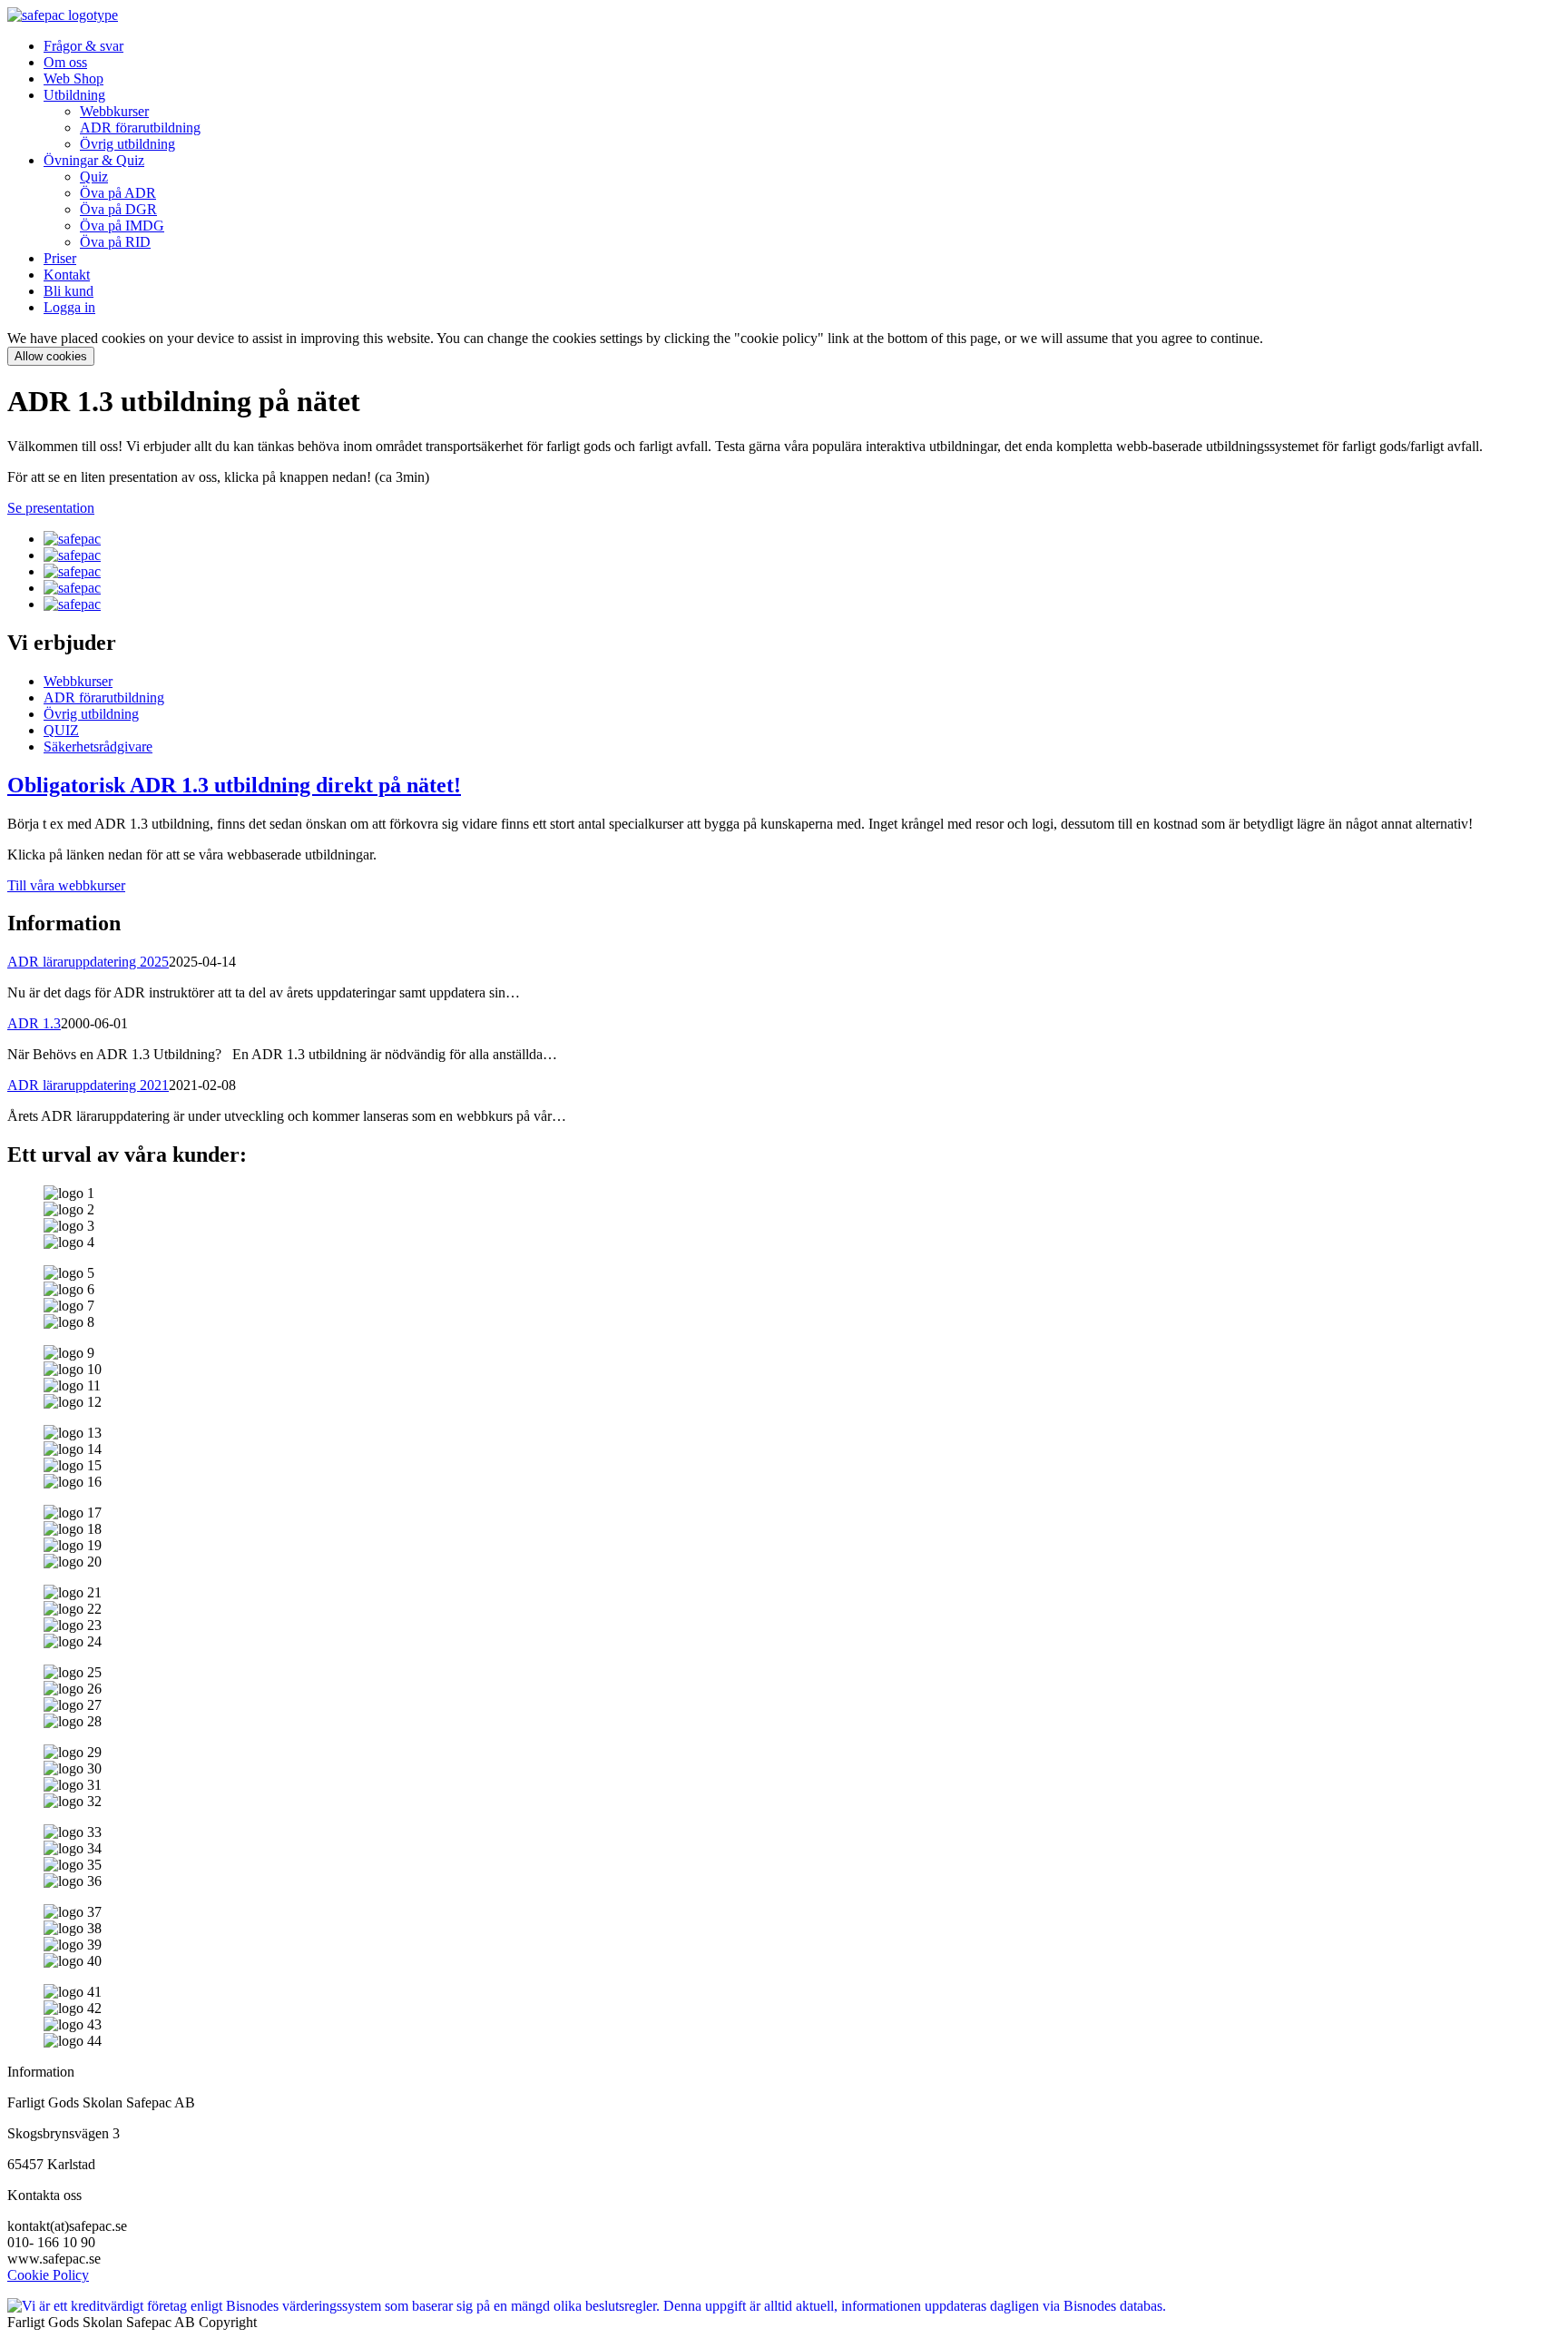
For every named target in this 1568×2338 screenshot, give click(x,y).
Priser (60, 258)
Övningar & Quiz (94, 160)
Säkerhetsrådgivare (98, 747)
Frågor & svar (83, 46)
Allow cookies (51, 356)
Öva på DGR (118, 209)
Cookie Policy (48, 2275)
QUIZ (61, 730)
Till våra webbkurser (66, 885)
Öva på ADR (118, 193)
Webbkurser (114, 111)
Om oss (65, 62)
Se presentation (51, 508)
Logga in (69, 307)
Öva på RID (115, 242)
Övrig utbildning (127, 144)
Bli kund (69, 291)
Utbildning (74, 95)
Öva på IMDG (122, 226)
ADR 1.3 (34, 1023)
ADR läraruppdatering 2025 (88, 962)
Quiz (94, 177)
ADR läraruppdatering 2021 (88, 1085)
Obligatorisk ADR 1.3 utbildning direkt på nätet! (234, 785)
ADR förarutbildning (140, 128)
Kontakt (67, 275)
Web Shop (73, 79)
